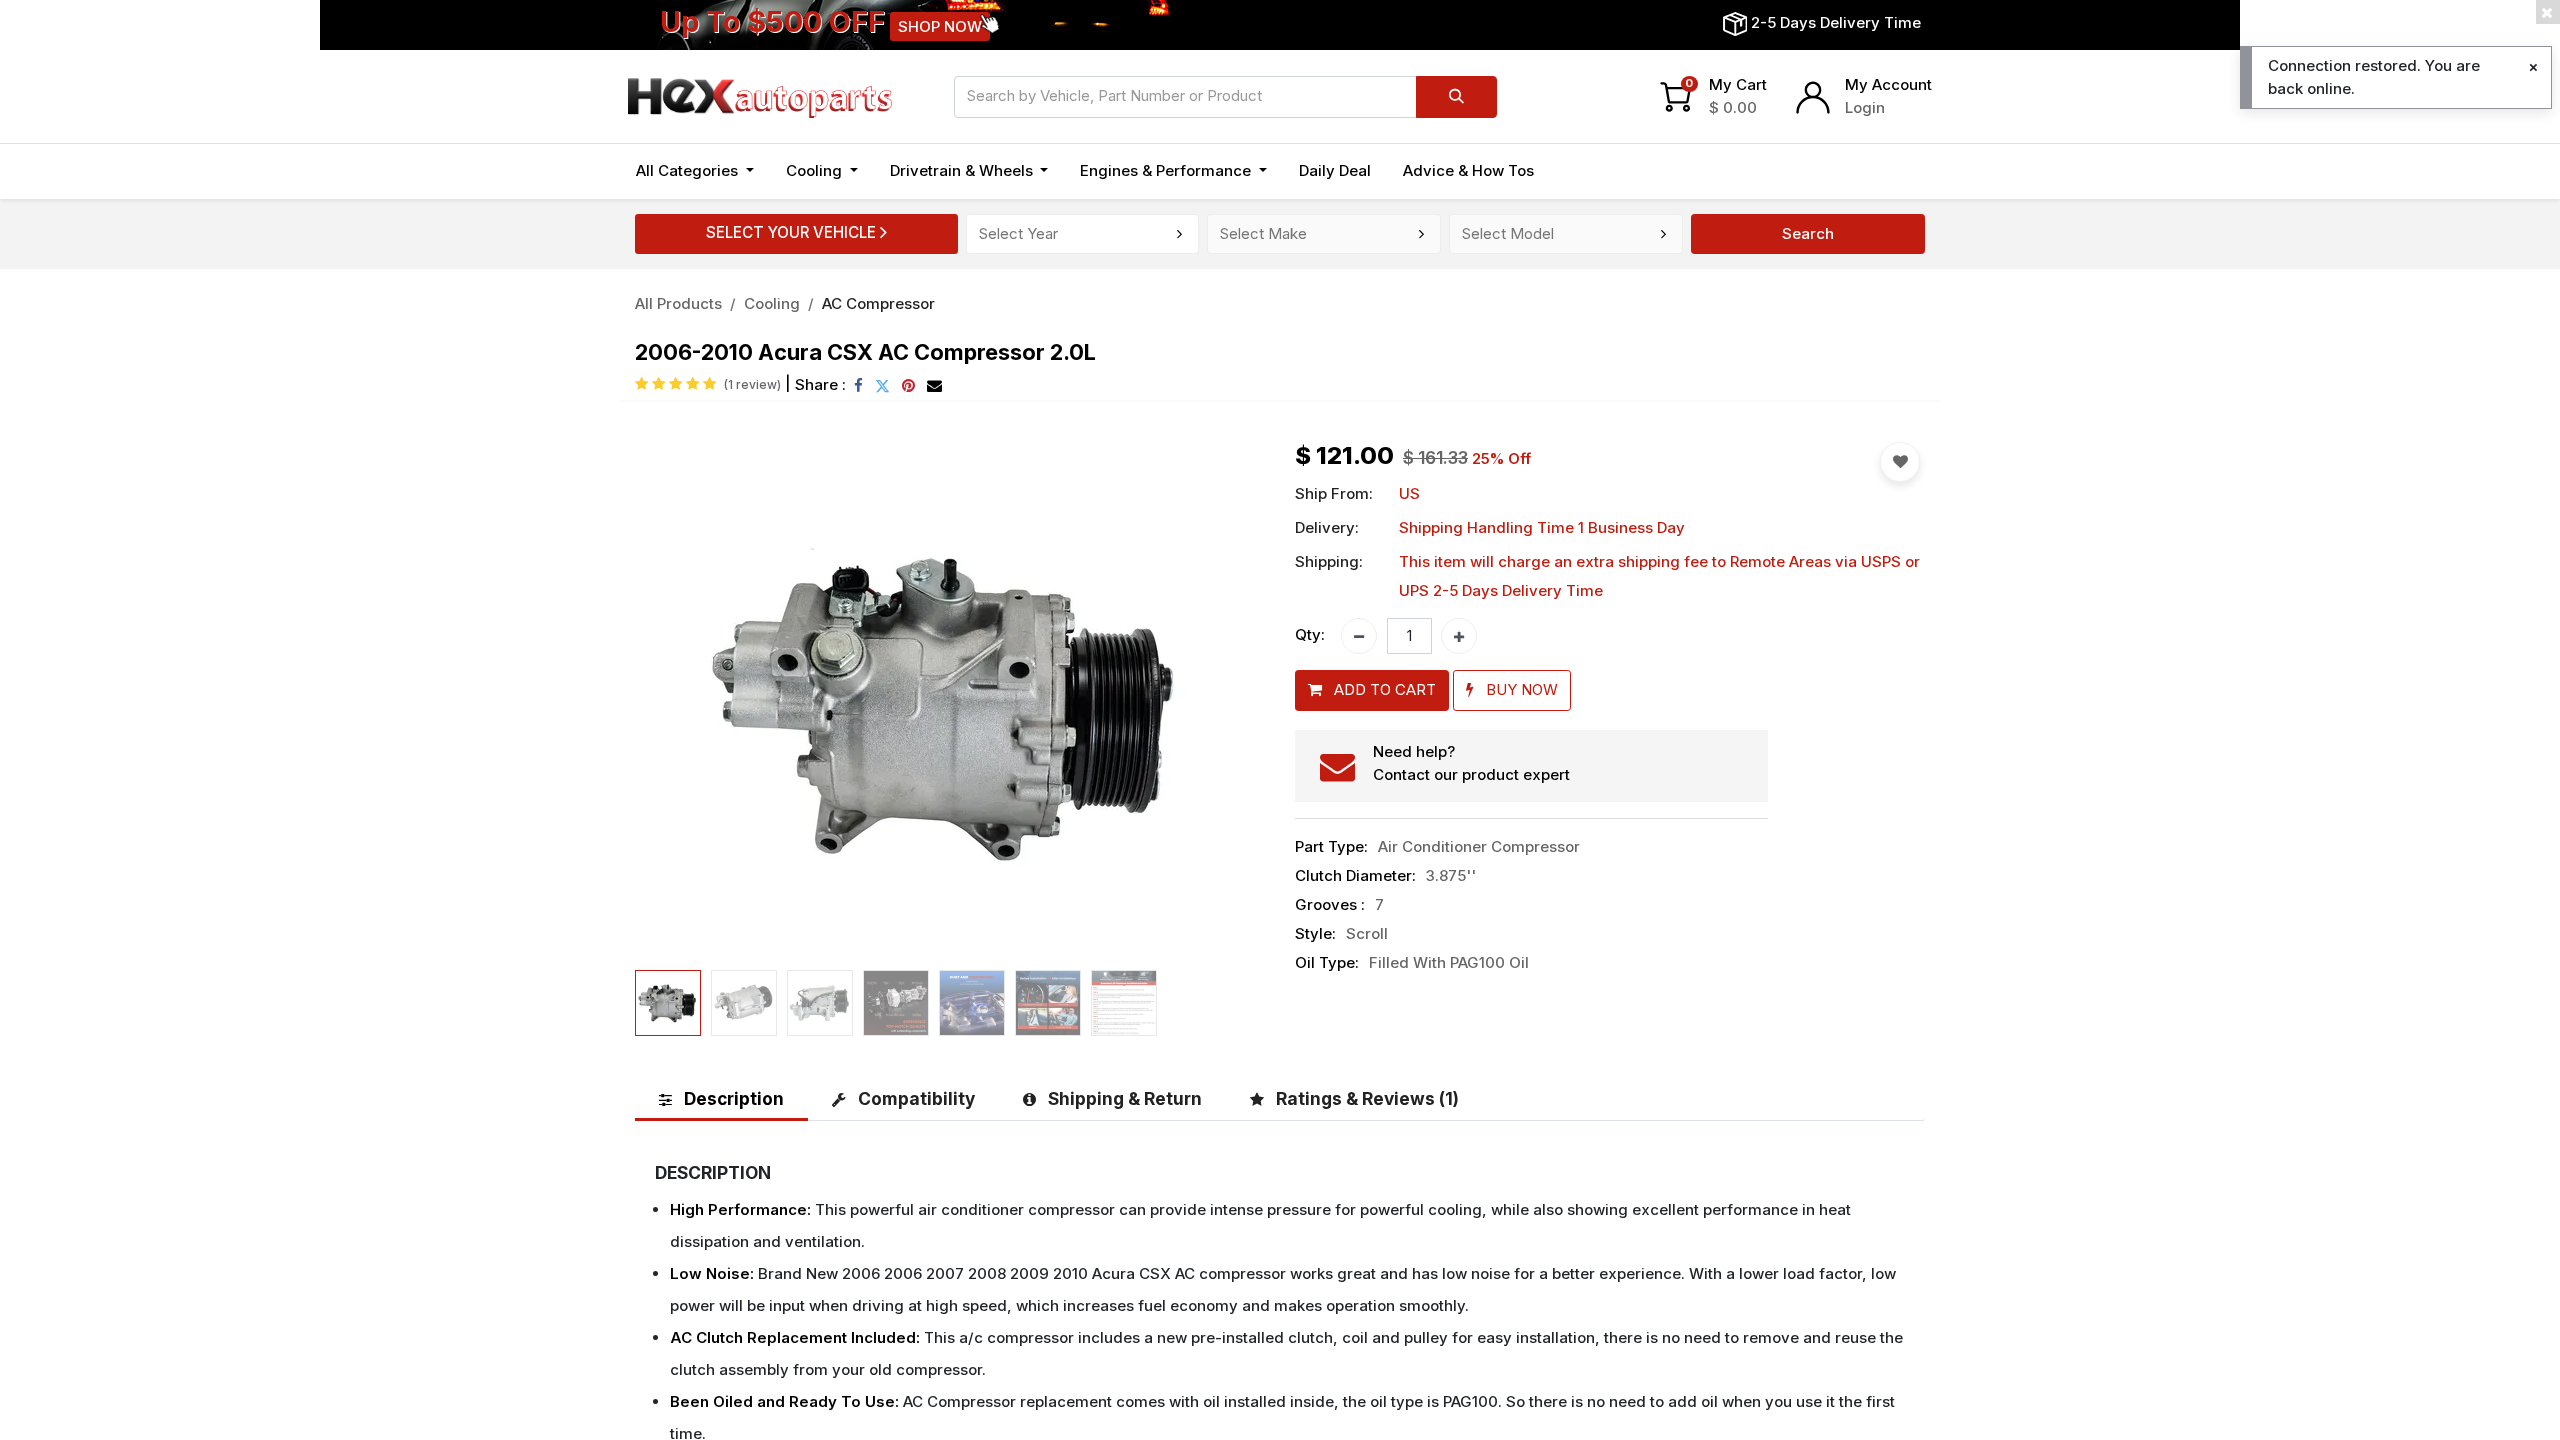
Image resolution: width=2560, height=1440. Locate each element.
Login (1865, 107)
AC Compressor (878, 303)
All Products (678, 303)
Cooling (772, 303)
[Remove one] (1359, 636)
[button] (682, 702)
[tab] (721, 1098)
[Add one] (1459, 636)
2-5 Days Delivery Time (1836, 22)
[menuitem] (1335, 171)
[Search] (1456, 97)
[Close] (2533, 67)
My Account (1888, 84)
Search (1808, 233)
